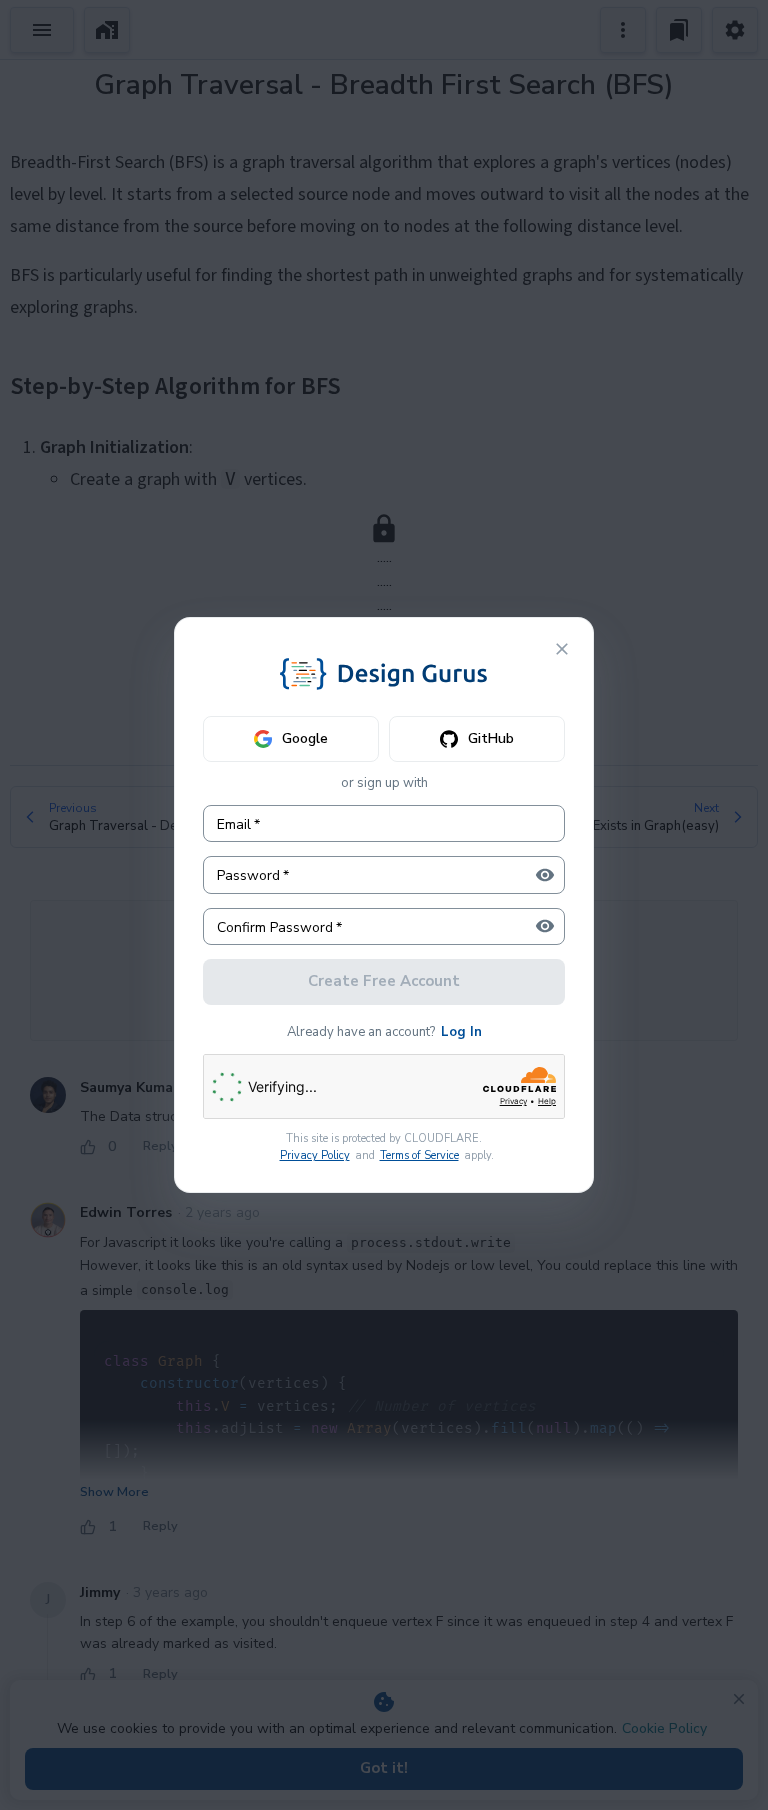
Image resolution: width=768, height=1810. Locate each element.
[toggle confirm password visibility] (545, 926)
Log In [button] (461, 1032)
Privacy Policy (315, 1155)
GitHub (491, 738)
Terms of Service (419, 1155)
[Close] (562, 649)
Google (305, 738)
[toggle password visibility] (545, 875)
